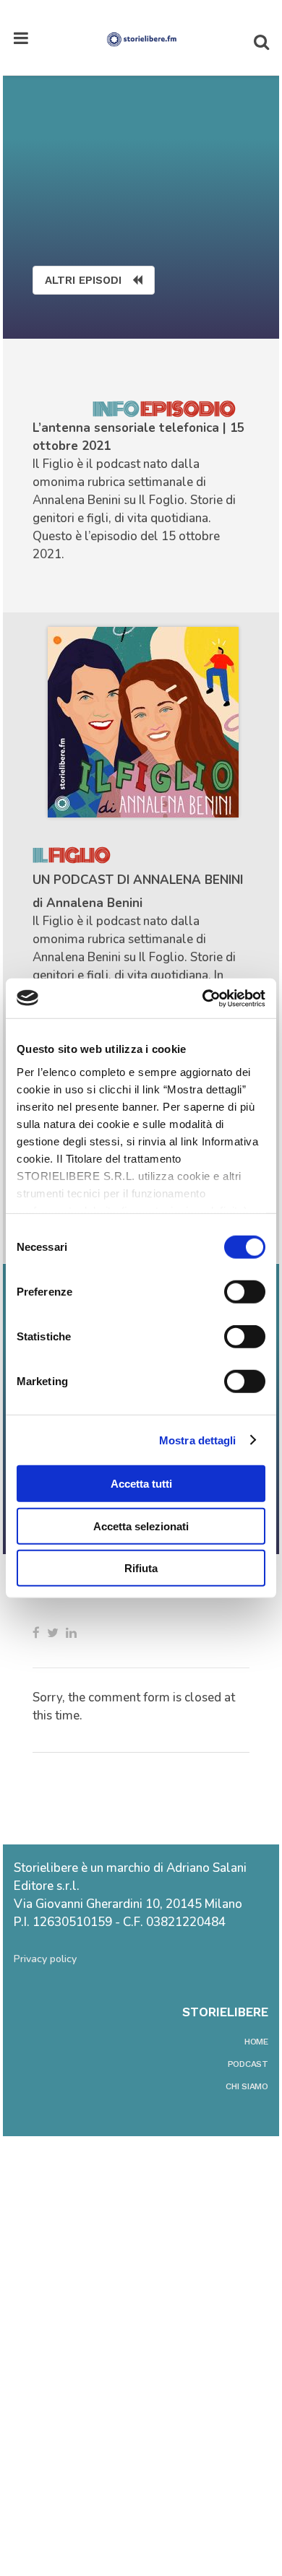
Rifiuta (141, 1568)
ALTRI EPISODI (83, 280)
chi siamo (247, 2086)
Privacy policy (45, 1959)
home (256, 2042)
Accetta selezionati (141, 1526)
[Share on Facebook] (36, 1633)
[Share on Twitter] (53, 1633)
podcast (248, 2064)
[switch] (245, 1292)
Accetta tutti (141, 1484)
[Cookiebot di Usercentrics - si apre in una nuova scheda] (203, 998)
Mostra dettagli (198, 1440)
